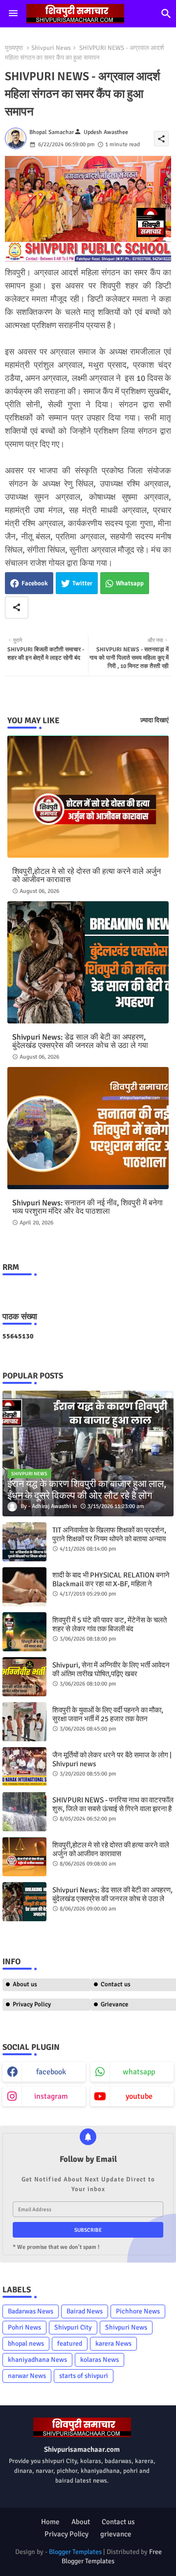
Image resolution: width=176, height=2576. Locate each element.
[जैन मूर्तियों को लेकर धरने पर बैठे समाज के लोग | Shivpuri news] (24, 1767)
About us (25, 1984)
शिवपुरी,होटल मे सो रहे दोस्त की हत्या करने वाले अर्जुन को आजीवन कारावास (87, 876)
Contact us (118, 2522)
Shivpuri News (51, 48)
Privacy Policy (32, 2004)
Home (50, 2522)
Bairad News (85, 2311)
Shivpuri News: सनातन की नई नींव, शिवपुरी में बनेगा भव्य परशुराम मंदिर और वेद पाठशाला (88, 1207)
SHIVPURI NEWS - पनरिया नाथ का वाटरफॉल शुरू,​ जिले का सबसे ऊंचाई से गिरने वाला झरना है (113, 1804)
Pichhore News (138, 2311)
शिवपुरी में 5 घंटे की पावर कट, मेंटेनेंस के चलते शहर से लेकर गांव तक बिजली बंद (110, 1624)
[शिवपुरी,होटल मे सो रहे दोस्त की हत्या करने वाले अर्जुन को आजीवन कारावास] (24, 1857)
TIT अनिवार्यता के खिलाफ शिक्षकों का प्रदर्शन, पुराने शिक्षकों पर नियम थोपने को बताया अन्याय (109, 1534)
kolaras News (99, 2360)
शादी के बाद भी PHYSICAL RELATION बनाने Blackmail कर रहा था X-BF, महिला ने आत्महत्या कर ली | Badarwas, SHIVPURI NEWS (111, 1588)
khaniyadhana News (37, 2360)
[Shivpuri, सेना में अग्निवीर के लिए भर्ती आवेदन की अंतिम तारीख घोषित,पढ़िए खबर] (24, 1677)
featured (70, 2343)
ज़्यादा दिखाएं (154, 720)
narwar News (27, 2376)
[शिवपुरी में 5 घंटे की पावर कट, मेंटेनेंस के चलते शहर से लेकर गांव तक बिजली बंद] (24, 1632)
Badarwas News (31, 2311)
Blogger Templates (75, 2552)
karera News (113, 2343)
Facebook (35, 583)
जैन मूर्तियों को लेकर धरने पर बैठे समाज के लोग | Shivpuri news (112, 1759)
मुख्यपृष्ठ (14, 48)
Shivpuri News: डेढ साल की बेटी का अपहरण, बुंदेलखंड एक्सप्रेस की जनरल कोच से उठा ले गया (80, 1042)
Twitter (82, 583)
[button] (166, 14)
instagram (51, 2096)
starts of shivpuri (84, 2376)
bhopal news (26, 2343)
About (81, 2522)
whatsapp (139, 2072)
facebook (51, 2072)
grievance (116, 2534)
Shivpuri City (73, 2327)
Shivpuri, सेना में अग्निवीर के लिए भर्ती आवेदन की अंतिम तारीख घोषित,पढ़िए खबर (111, 1669)
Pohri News (24, 2327)
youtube (139, 2096)
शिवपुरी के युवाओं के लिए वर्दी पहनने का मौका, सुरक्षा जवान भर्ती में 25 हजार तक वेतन (108, 1714)
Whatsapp (130, 583)
